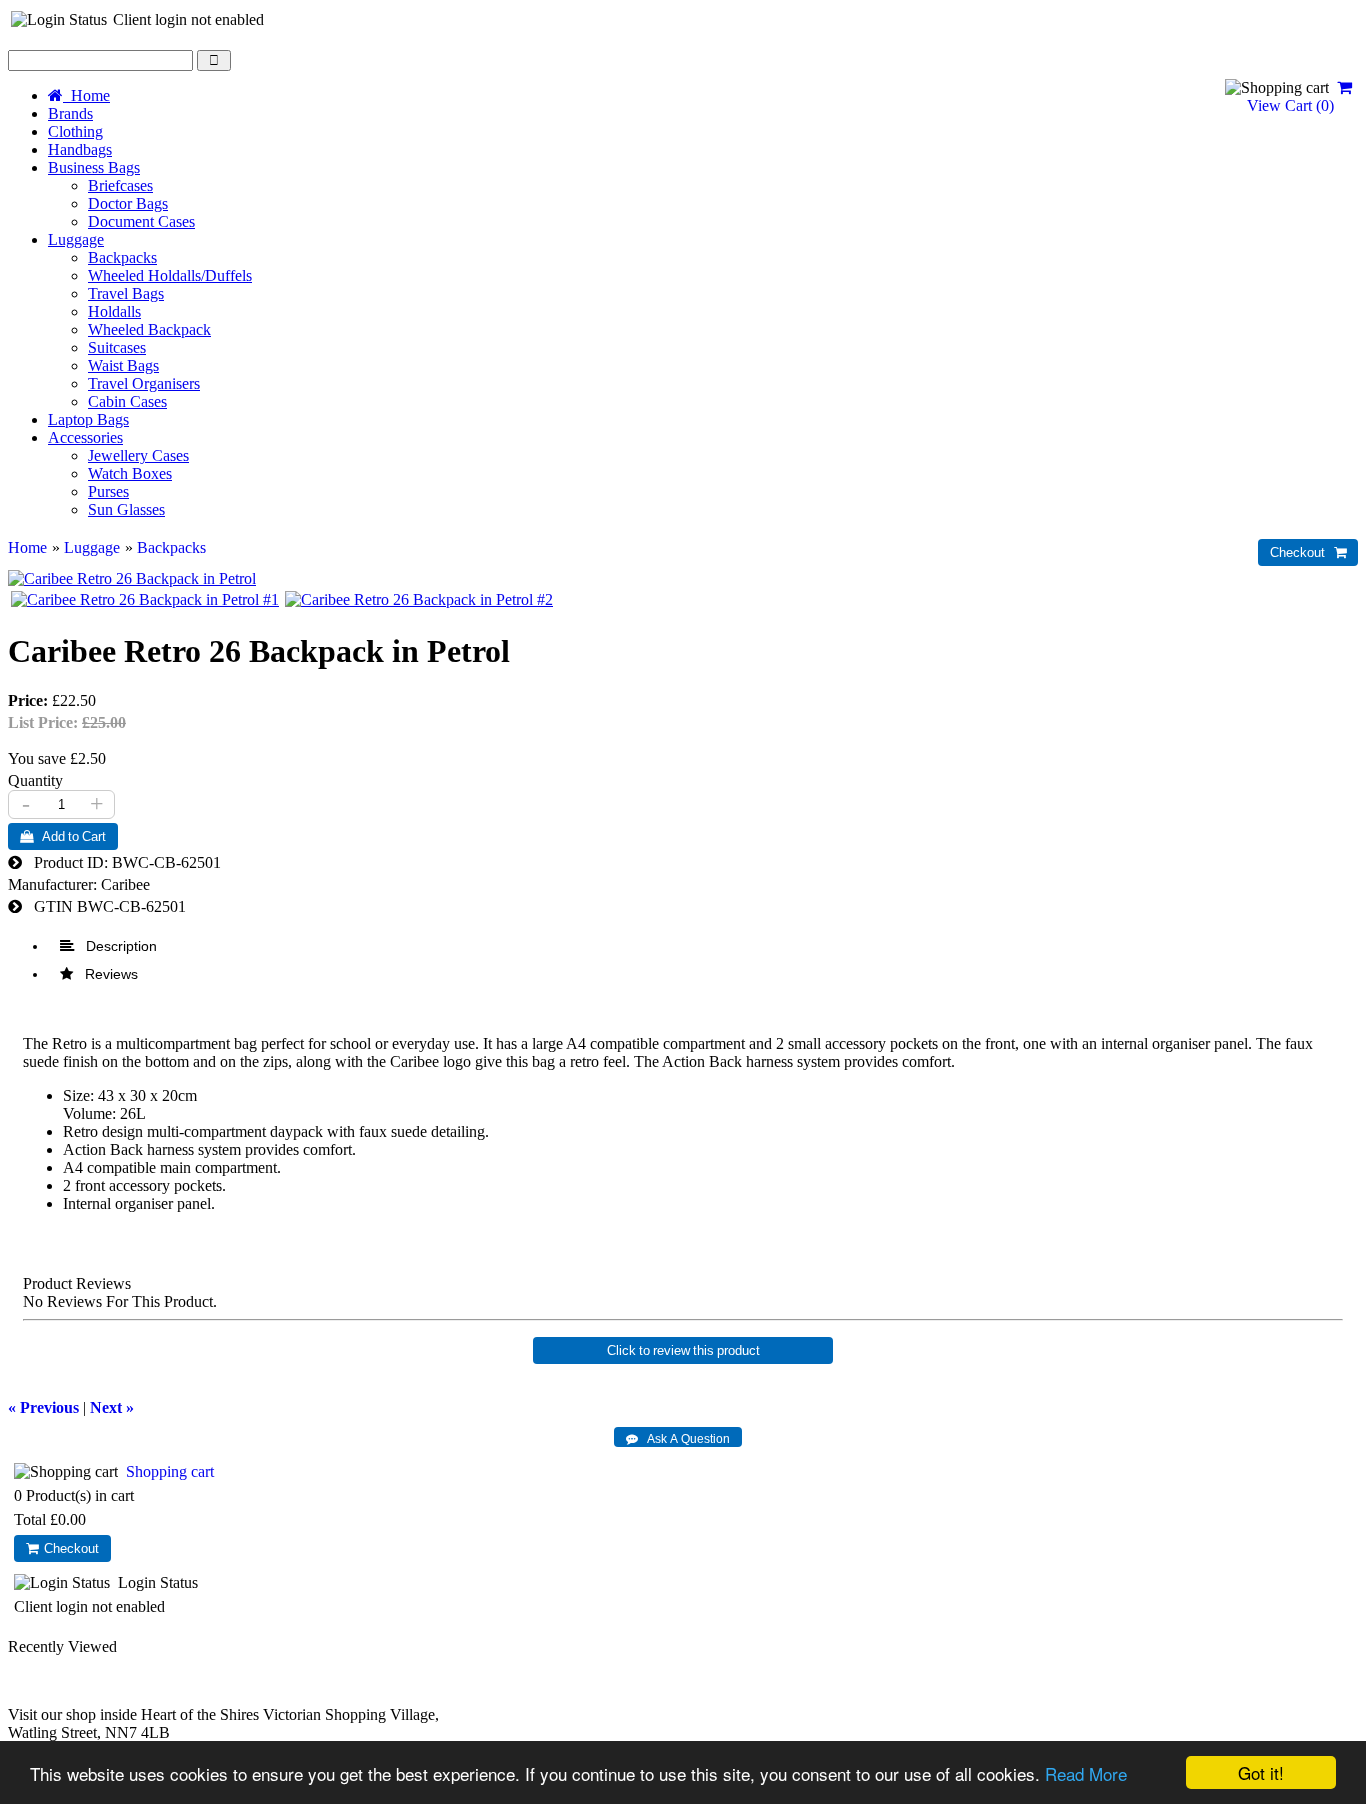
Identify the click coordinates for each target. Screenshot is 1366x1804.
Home (86, 95)
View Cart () (1288, 105)
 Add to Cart (63, 836)
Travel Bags (126, 293)
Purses (108, 491)
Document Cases (141, 221)
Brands (70, 113)
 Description (108, 946)
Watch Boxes (130, 473)
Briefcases (120, 185)
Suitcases (117, 347)
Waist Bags (123, 365)
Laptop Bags (88, 419)
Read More (1086, 1773)
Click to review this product (683, 1350)
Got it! (1261, 1772)
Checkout (68, 1548)
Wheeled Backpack (149, 329)
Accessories (85, 437)
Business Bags (94, 167)
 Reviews (99, 974)
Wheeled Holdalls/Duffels (170, 275)
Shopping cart (170, 1471)
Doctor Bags (128, 203)
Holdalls (114, 311)
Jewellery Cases (138, 455)
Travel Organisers (144, 383)
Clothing (75, 131)
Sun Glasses (126, 509)
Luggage (76, 239)
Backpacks (122, 257)
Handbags (80, 149)
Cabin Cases (127, 401)
